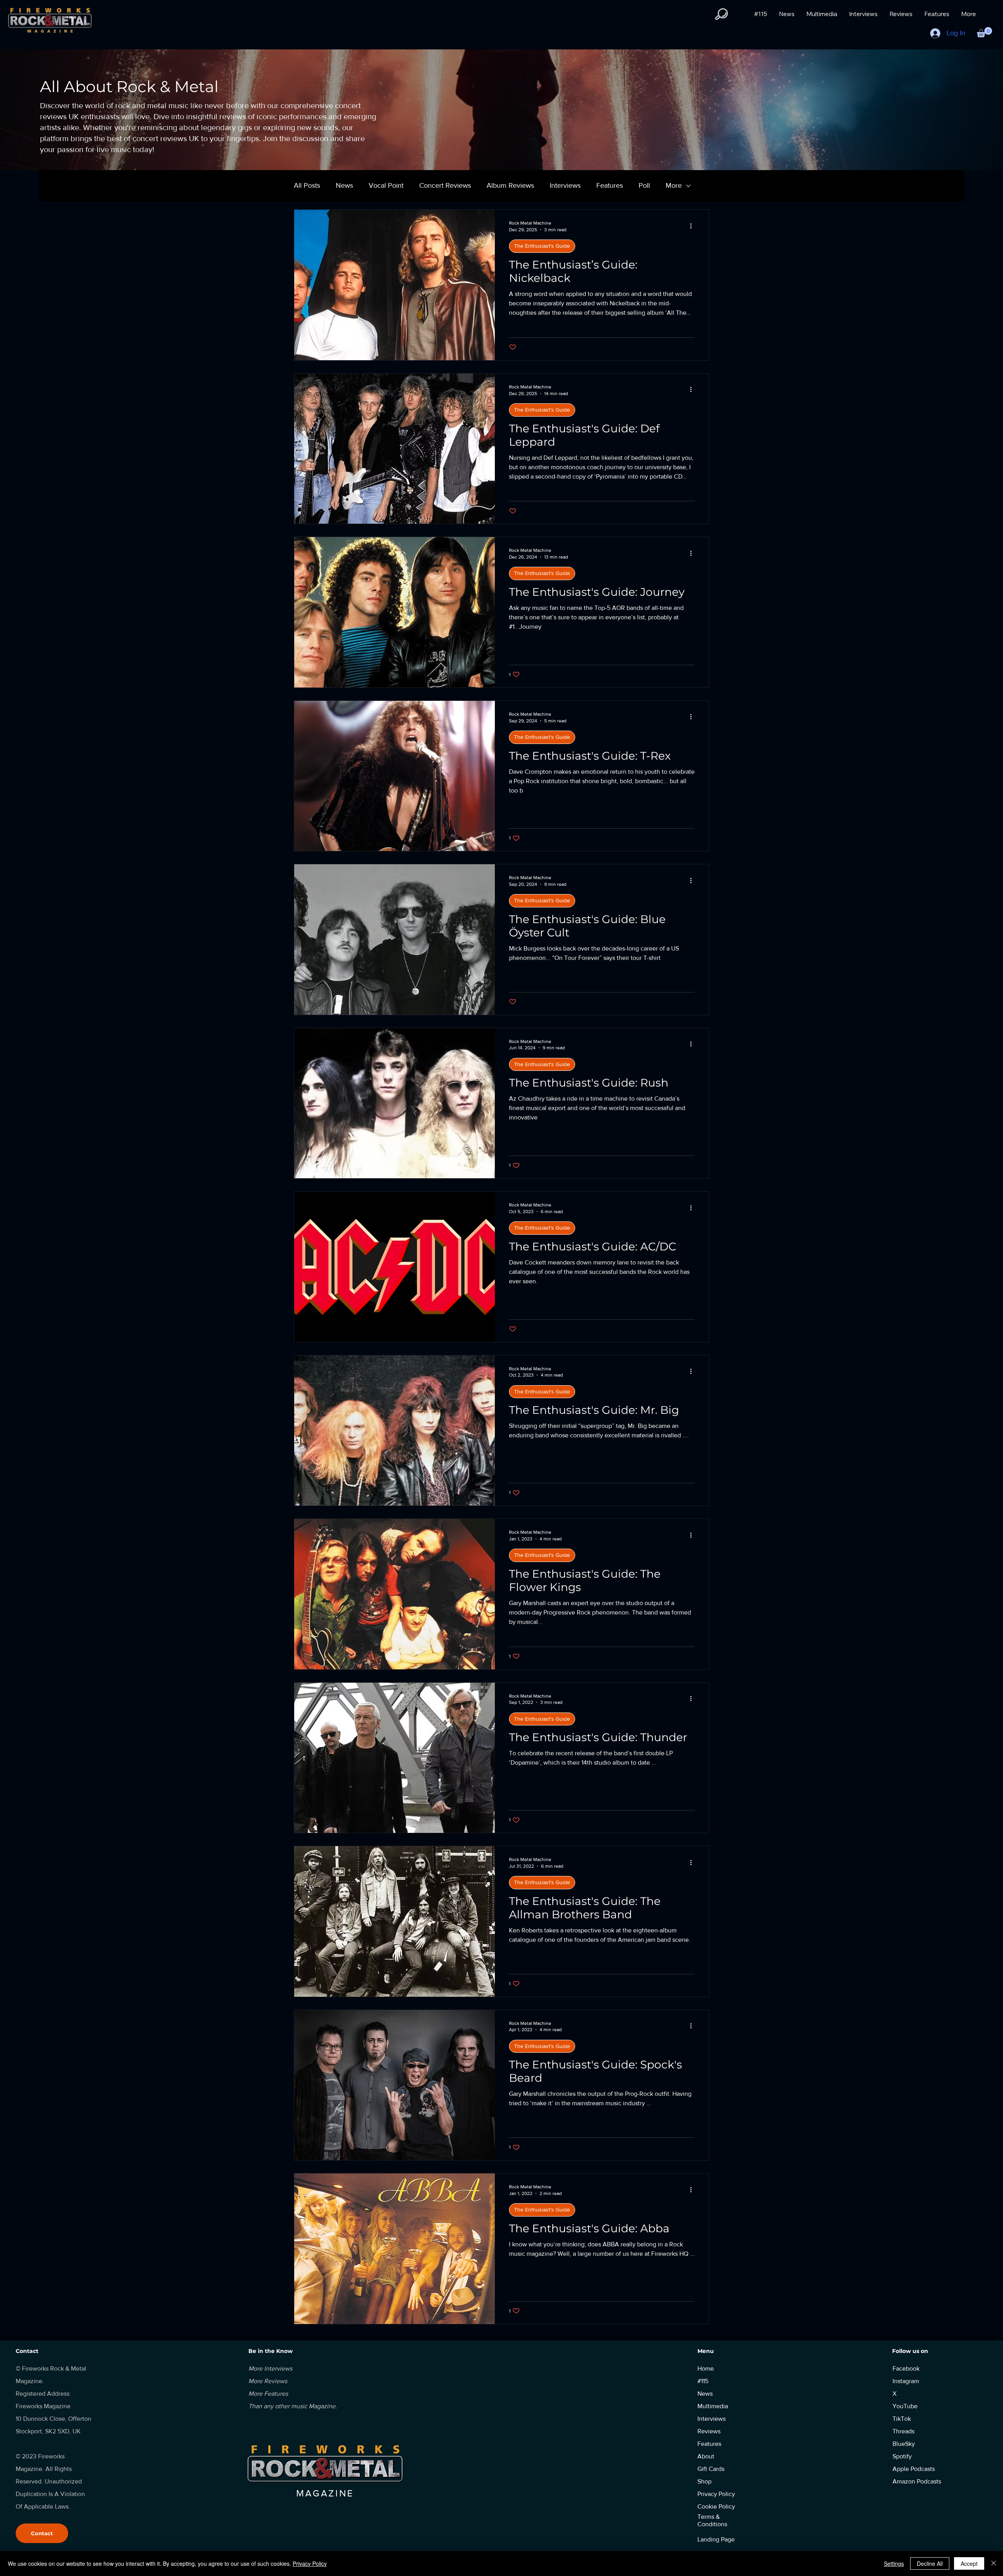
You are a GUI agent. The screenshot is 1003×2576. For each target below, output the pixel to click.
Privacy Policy (310, 2563)
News (344, 185)
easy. (687, 2335)
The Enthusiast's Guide (542, 246)
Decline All (930, 2563)
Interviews (565, 185)
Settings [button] (894, 2563)
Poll (644, 185)
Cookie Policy (716, 2506)
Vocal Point (386, 185)
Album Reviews (510, 185)
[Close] (994, 2563)
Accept (969, 2563)
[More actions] (693, 226)
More (674, 185)
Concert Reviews (445, 185)
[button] (721, 14)
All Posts (307, 185)
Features (610, 185)
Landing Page (716, 2539)
